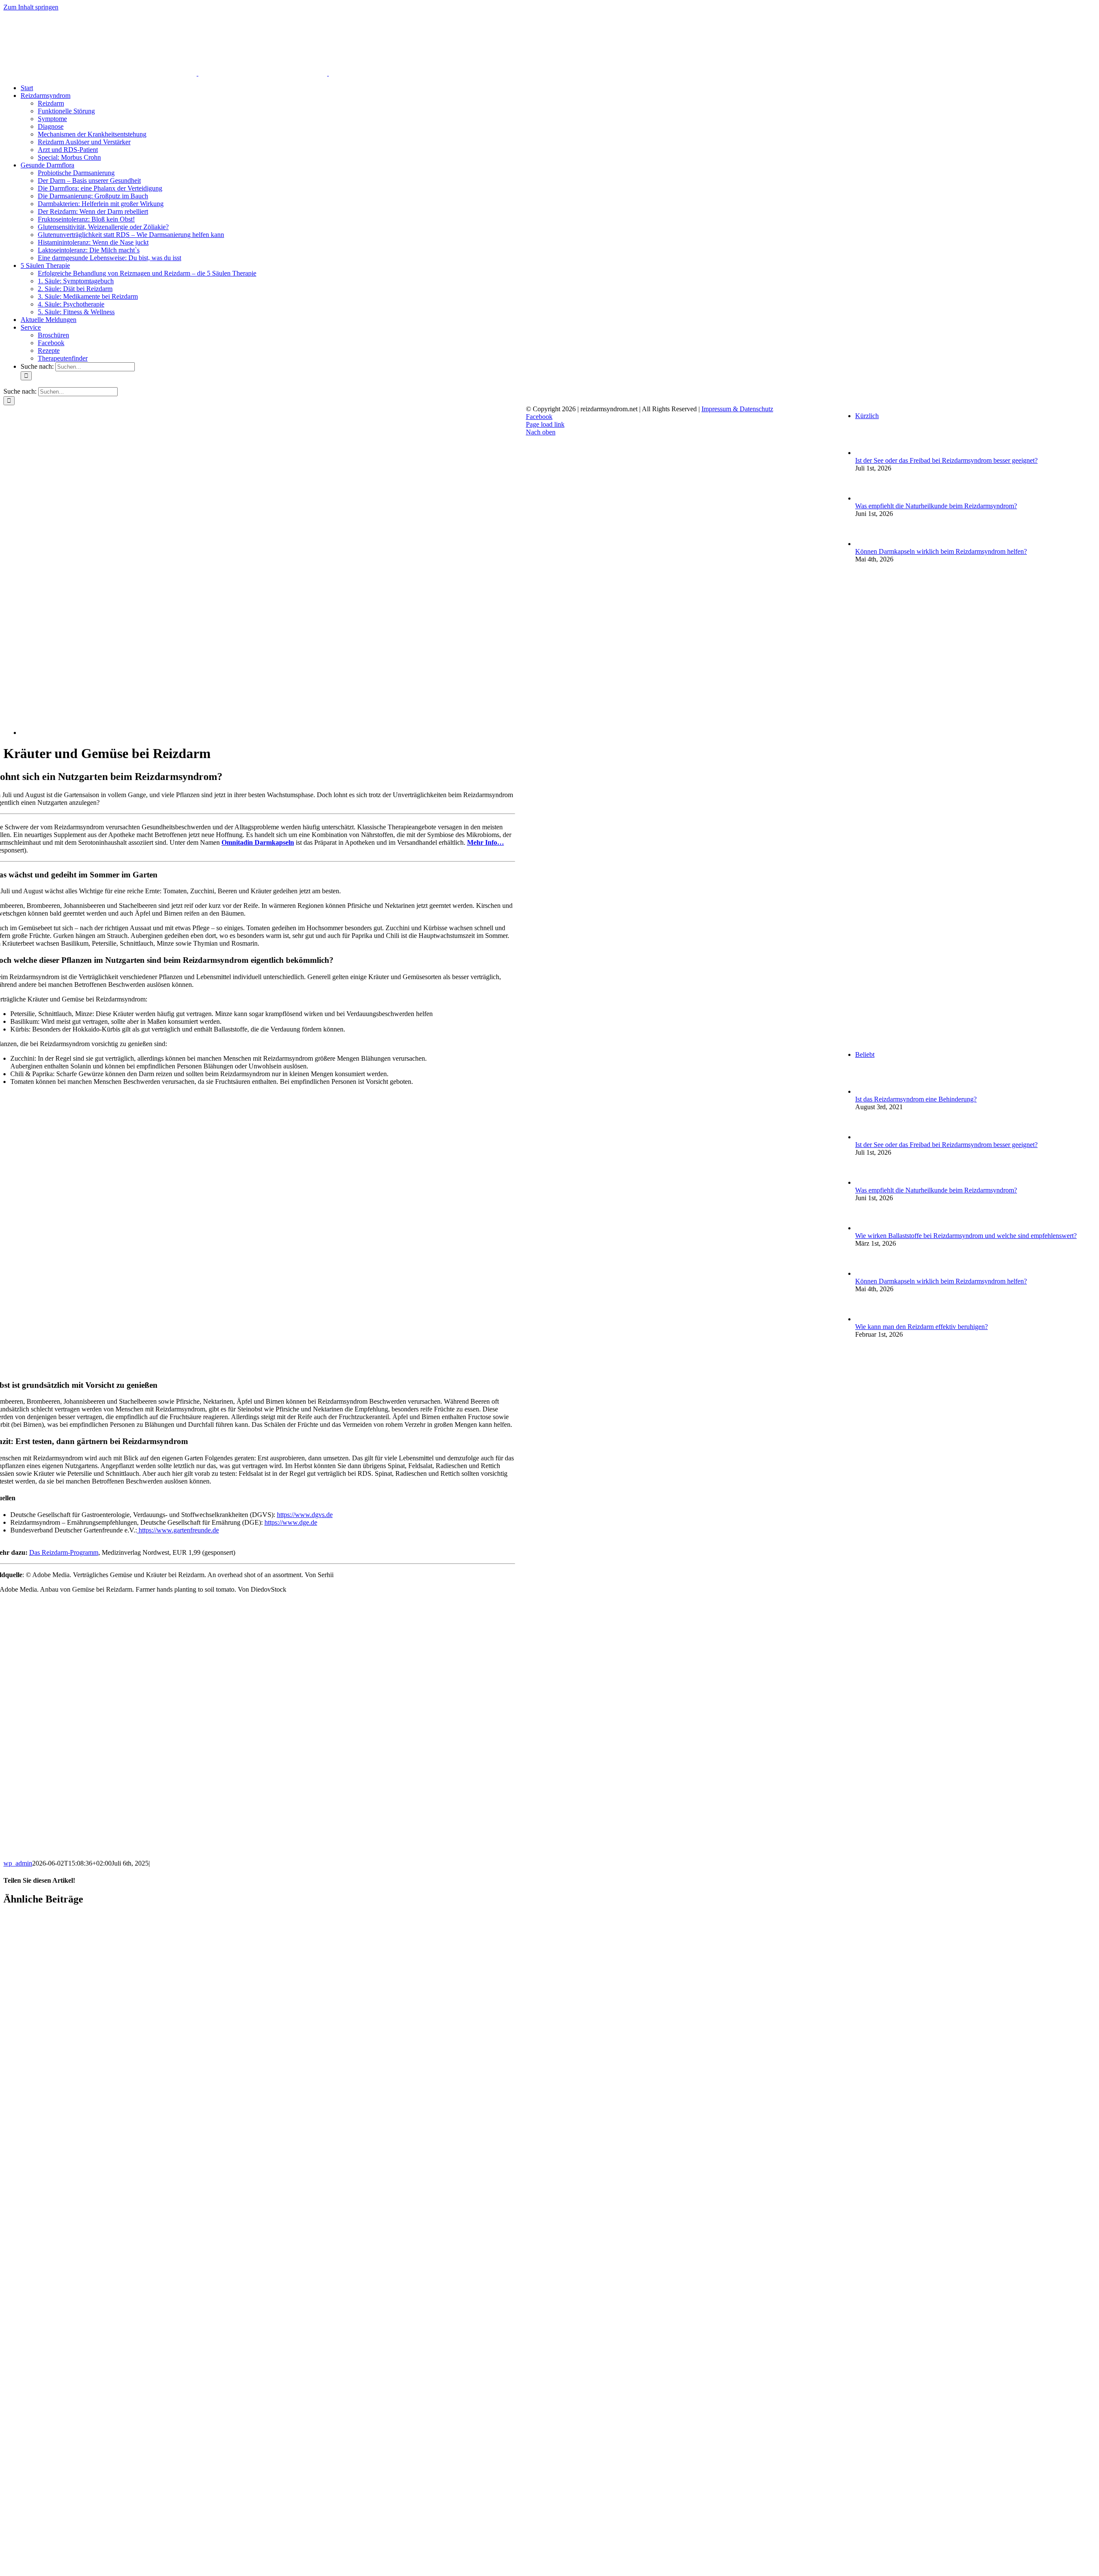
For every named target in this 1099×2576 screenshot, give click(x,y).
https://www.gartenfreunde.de (178, 1530)
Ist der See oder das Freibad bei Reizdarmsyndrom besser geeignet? (946, 460)
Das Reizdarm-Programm (64, 1552)
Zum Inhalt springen (31, 7)
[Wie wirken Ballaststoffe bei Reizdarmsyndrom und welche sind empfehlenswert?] (869, 1228)
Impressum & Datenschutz (737, 409)
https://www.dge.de (291, 1522)
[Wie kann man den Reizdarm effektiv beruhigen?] (869, 1319)
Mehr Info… (486, 842)
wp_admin (18, 1863)
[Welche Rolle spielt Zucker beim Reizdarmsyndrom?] (111, 2572)
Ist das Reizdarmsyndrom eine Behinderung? (916, 1099)
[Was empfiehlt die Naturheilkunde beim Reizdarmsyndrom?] (111, 2240)
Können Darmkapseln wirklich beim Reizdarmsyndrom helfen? (941, 551)
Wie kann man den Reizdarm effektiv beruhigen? (921, 1327)
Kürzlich (867, 416)
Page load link (545, 424)
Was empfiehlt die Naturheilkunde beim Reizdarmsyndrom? (936, 506)
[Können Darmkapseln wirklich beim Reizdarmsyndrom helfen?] (111, 2406)
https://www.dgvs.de (305, 1515)
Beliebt (865, 1054)
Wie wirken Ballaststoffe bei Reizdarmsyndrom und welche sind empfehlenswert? (966, 1236)
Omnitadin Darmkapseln (258, 842)
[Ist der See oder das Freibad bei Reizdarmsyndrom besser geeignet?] (111, 2074)
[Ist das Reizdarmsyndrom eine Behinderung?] (869, 1091)
